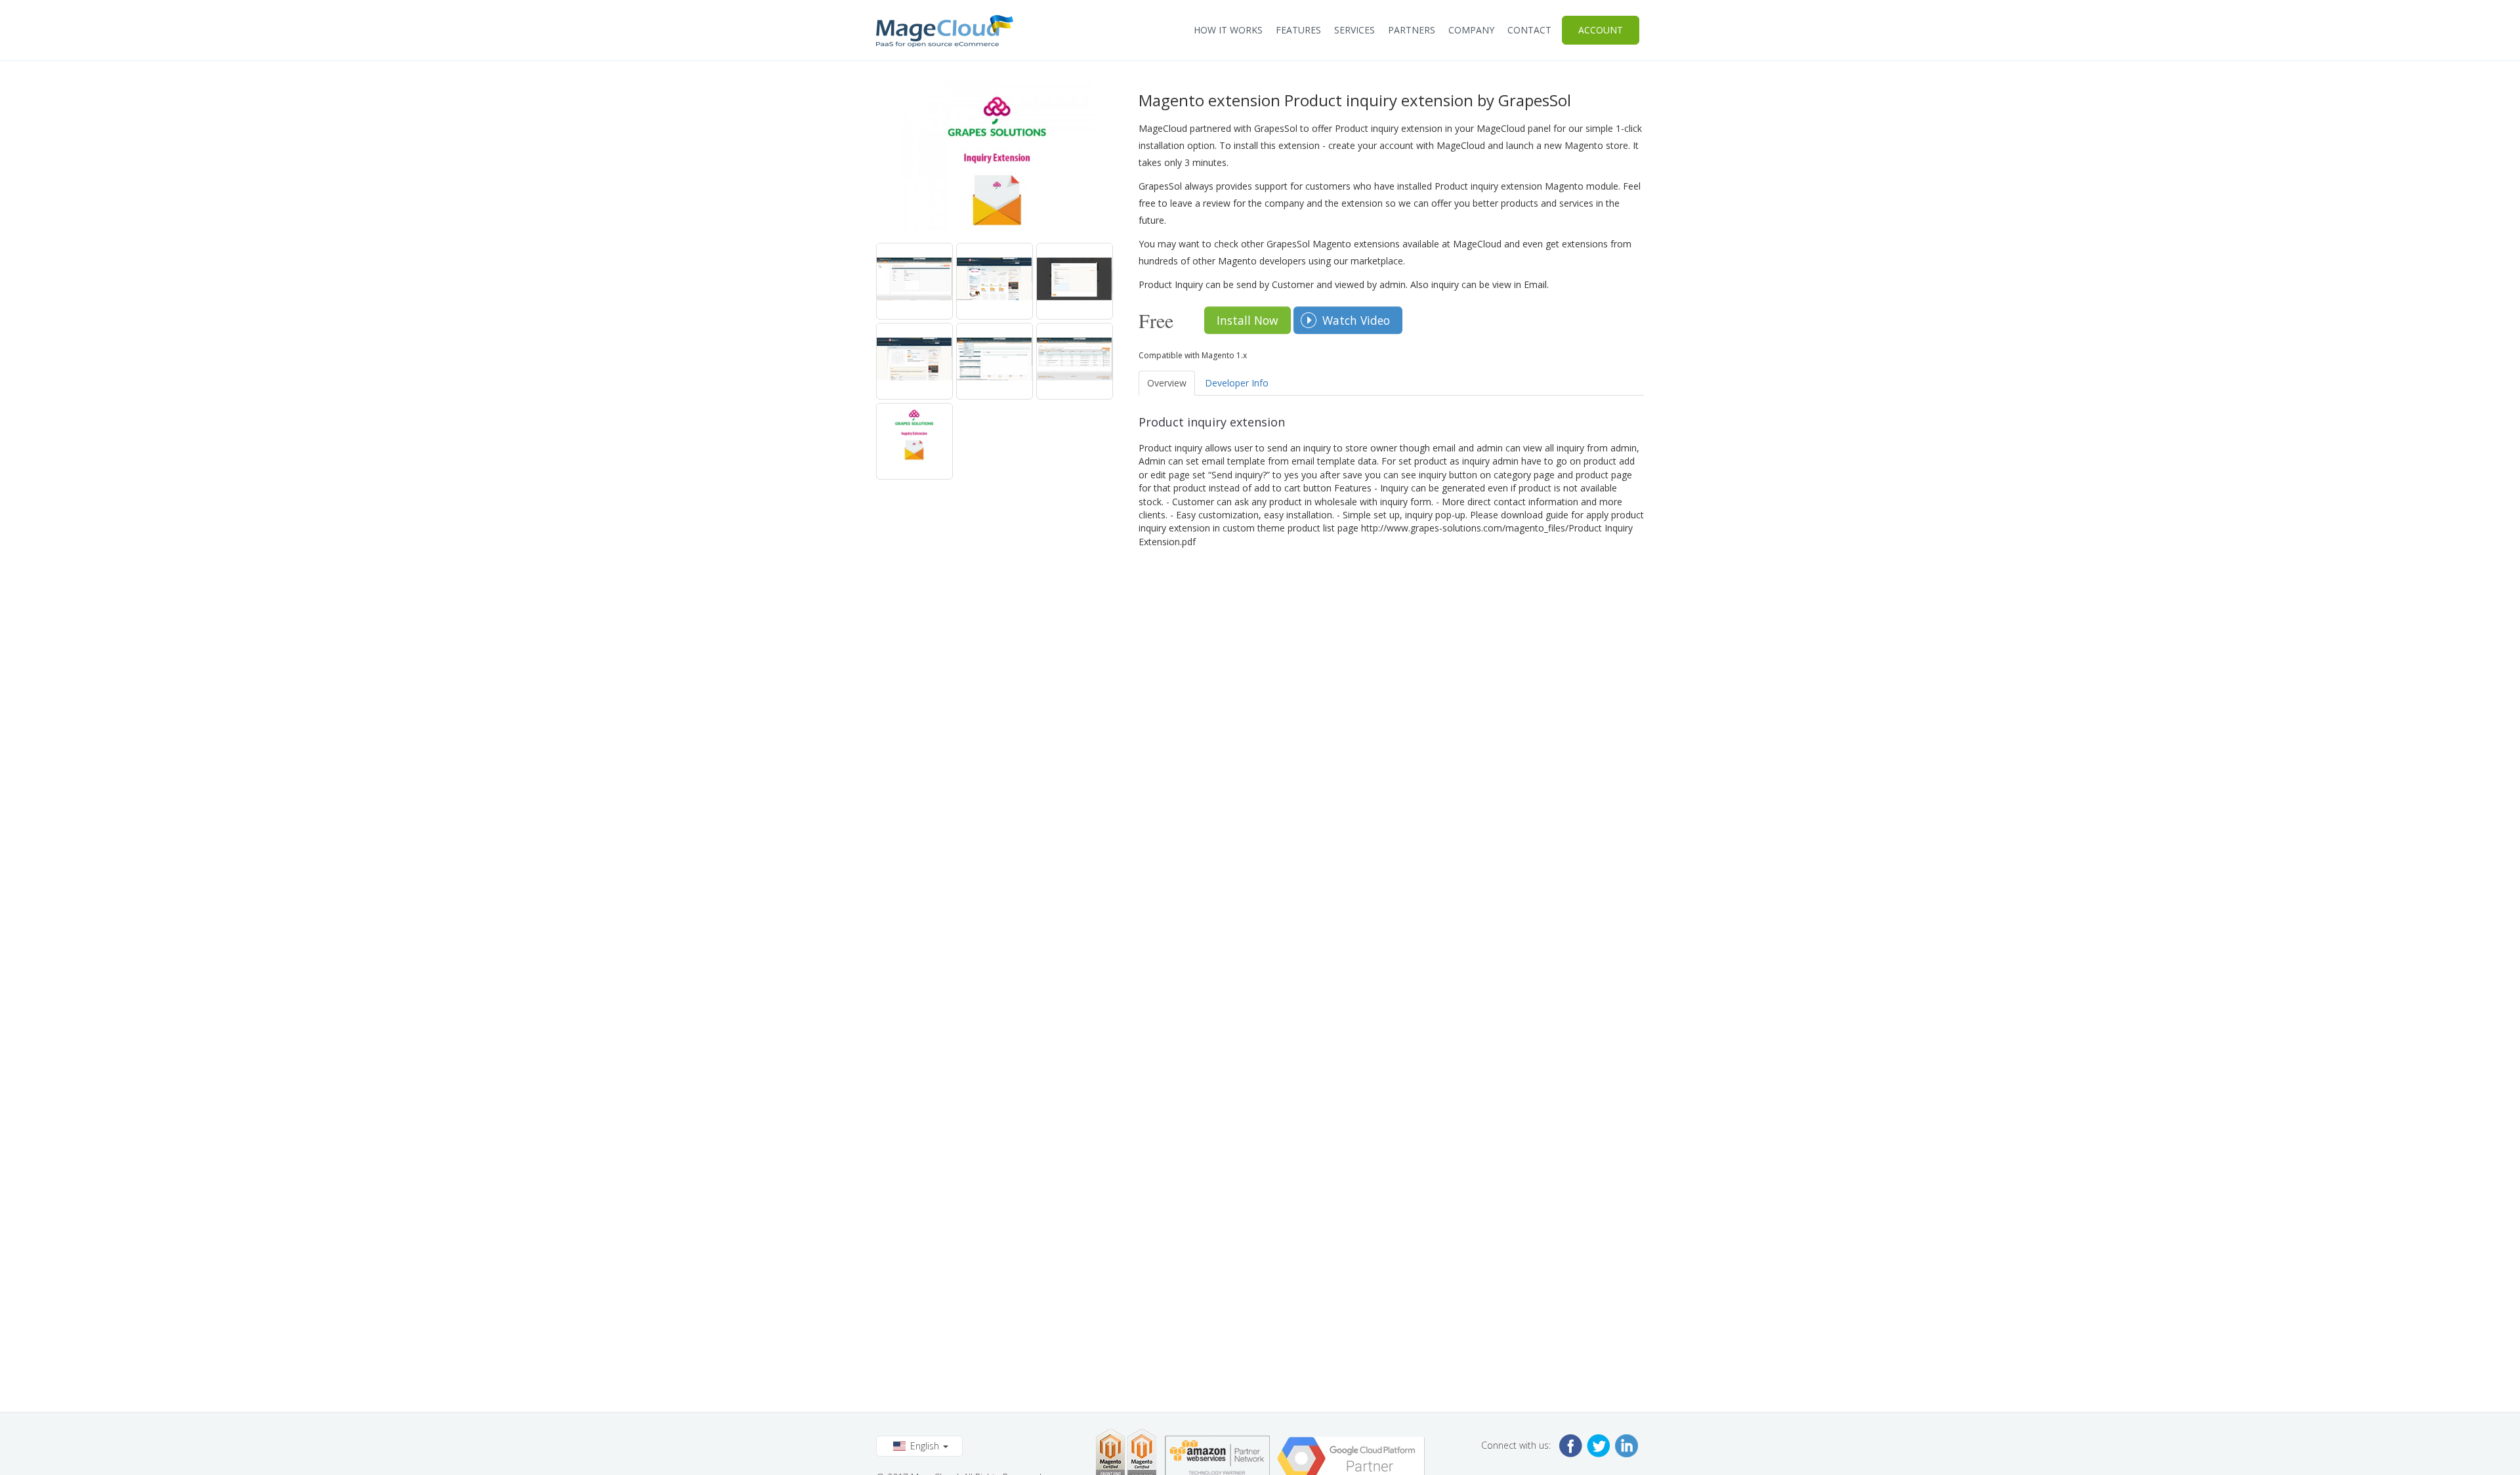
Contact (1529, 30)
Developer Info (1237, 383)
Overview (1167, 383)
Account (1601, 30)
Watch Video (1356, 320)
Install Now (1248, 320)
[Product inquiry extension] (914, 281)
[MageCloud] (945, 31)
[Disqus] (1391, 713)
